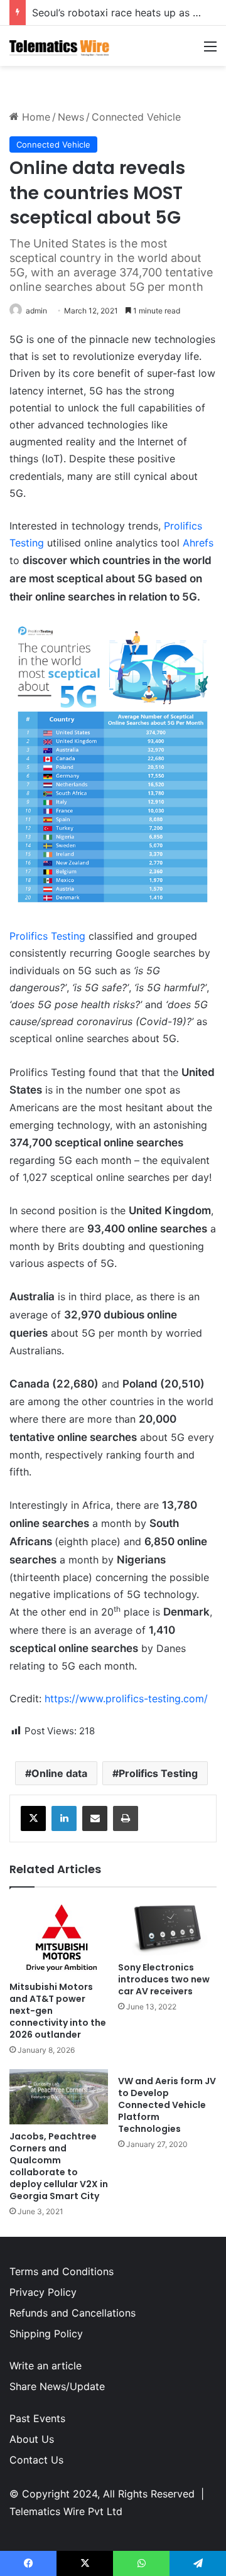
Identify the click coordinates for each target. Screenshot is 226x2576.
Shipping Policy (46, 2334)
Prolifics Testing (47, 936)
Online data (59, 1773)
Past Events (37, 2418)
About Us (32, 2439)
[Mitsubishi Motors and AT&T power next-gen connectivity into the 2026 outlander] (59, 1937)
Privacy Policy (43, 2292)
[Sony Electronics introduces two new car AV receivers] (167, 1928)
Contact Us (36, 2460)
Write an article (46, 2366)
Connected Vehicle (136, 117)
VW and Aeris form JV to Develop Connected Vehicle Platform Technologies (167, 2105)
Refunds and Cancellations (73, 2313)
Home (35, 117)
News (71, 117)
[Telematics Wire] (60, 46)
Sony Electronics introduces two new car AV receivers (164, 1979)
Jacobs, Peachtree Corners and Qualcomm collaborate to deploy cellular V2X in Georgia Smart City (59, 2166)
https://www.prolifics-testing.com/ (126, 1698)
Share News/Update (57, 2386)
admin (36, 311)
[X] (33, 1818)
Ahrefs (198, 543)
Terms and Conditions (62, 2271)
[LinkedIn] (64, 1818)
